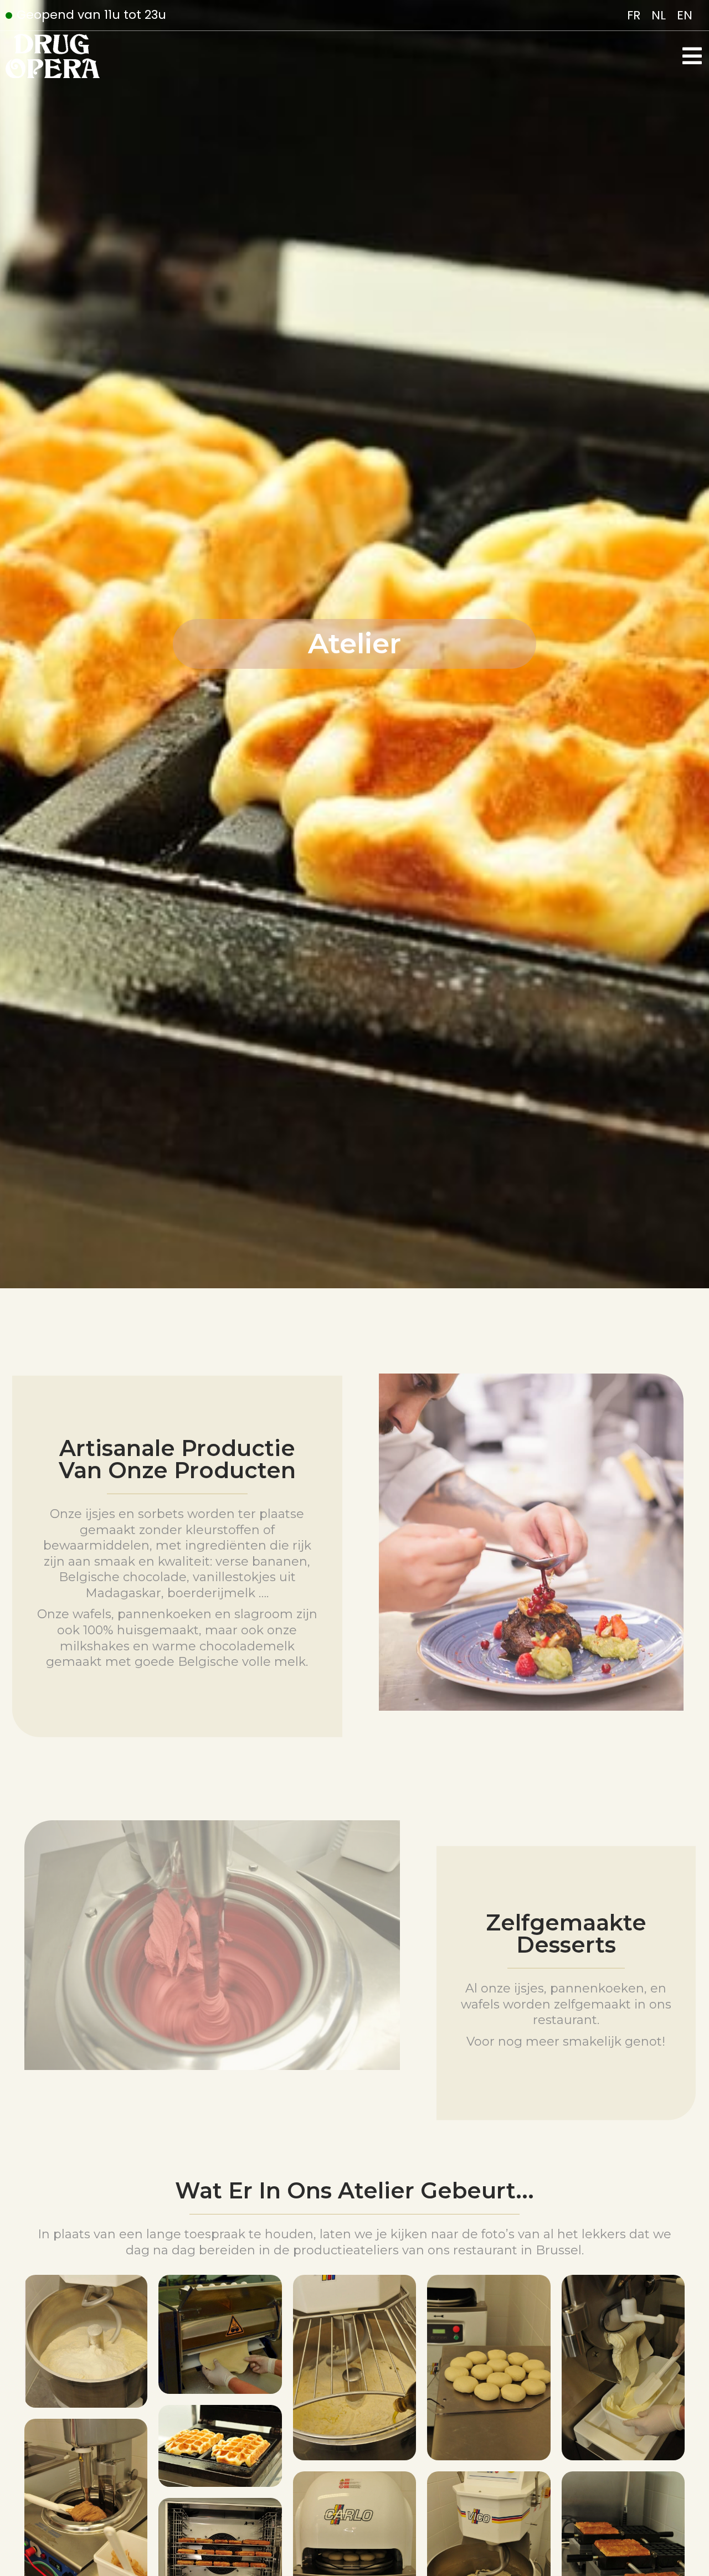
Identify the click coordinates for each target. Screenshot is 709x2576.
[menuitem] (634, 16)
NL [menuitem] (659, 15)
